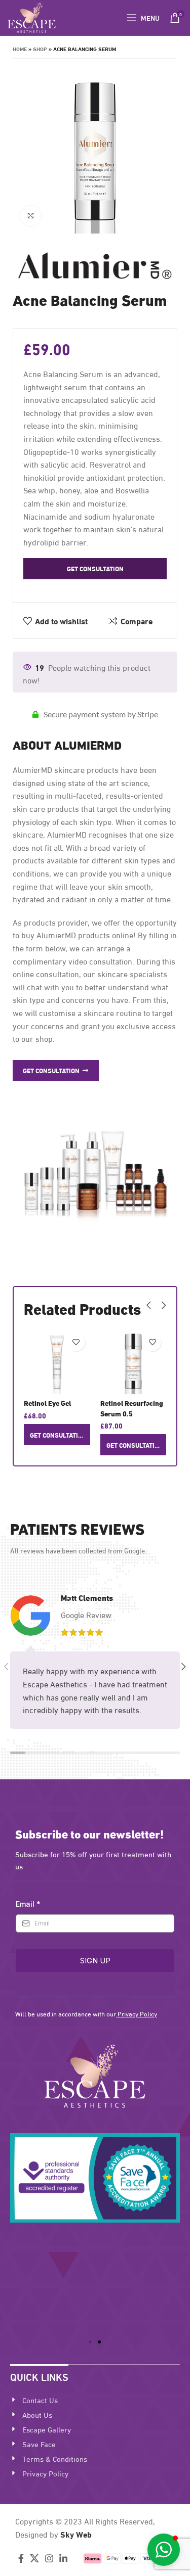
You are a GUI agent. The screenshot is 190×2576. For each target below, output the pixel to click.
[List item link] (95, 2400)
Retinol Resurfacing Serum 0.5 (132, 1408)
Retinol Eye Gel (47, 1403)
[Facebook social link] (21, 2558)
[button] (90, 2342)
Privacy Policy (137, 2013)
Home (20, 49)
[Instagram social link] (49, 2558)
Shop (40, 49)
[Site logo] (32, 16)
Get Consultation (95, 568)
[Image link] (95, 2074)
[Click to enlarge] (30, 216)
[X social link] (34, 2558)
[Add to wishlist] (76, 1342)
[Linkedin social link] (63, 2558)
